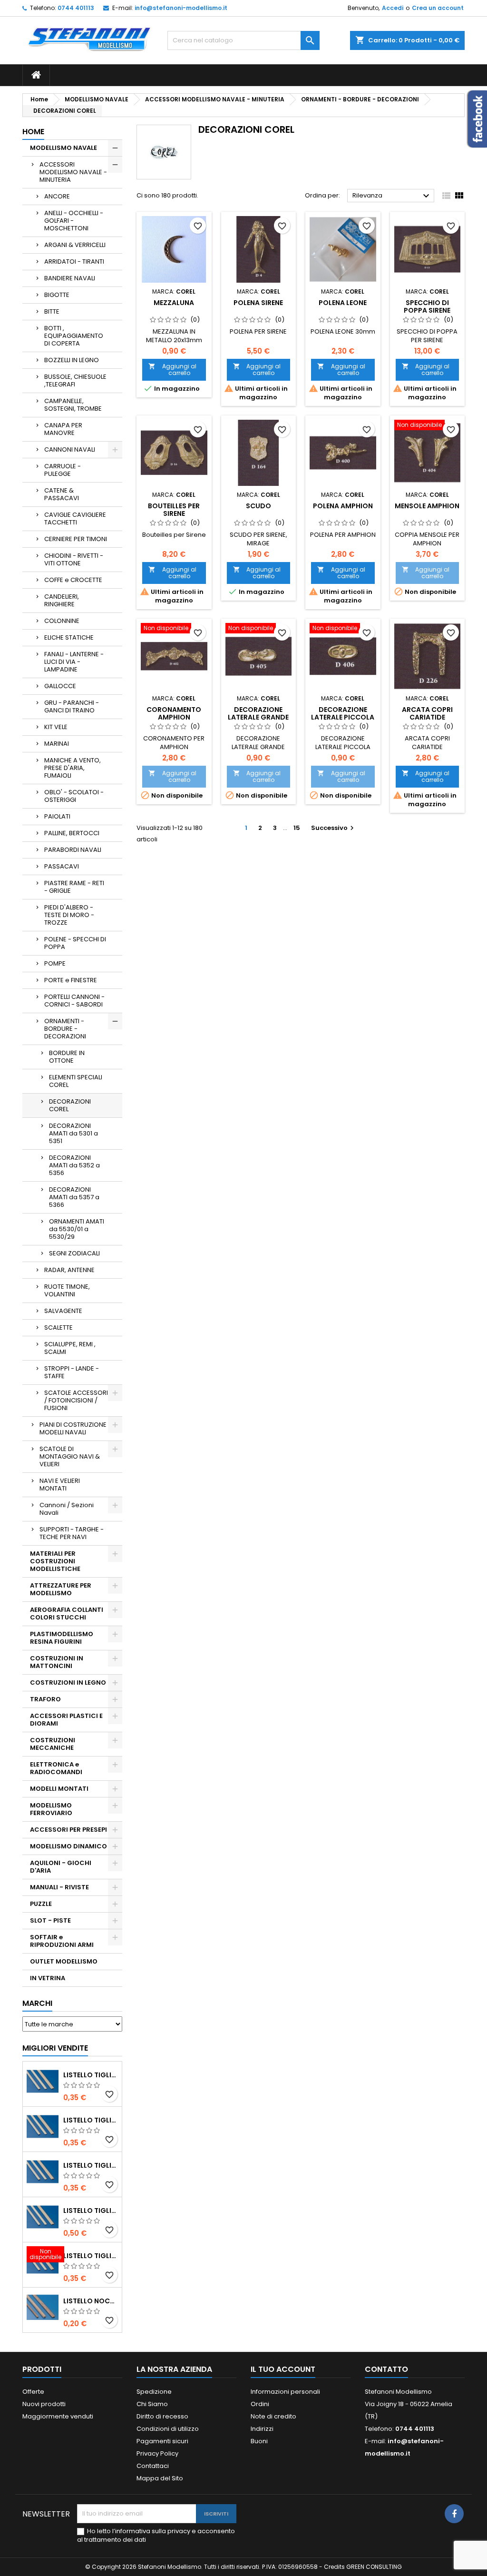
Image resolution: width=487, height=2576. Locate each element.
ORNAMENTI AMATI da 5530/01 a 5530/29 (77, 1229)
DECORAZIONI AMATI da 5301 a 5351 (73, 1133)
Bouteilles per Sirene (174, 510)
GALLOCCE (60, 686)
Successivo (334, 828)
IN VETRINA (48, 1978)
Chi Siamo (152, 2404)
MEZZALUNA (174, 303)
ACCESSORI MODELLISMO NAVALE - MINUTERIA (73, 172)
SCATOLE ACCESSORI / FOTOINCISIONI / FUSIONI (76, 1400)
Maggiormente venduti (58, 2416)
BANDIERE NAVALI (70, 278)
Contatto (386, 2369)
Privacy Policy (157, 2453)
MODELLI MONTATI (59, 1789)
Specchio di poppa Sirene (427, 306)
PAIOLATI (57, 816)
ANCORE (57, 196)
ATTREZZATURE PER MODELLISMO (61, 1589)
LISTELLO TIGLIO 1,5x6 (91, 2256)
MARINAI (57, 744)
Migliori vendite (55, 2048)
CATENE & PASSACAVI (62, 494)
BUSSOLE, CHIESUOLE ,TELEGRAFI (75, 380)
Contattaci (153, 2466)
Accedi (393, 8)
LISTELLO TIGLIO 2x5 (91, 2120)
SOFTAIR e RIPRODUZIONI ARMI (62, 1941)
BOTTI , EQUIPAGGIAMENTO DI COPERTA (74, 336)
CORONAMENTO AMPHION (174, 713)
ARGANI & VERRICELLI (75, 245)
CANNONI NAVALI (70, 449)
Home (33, 132)
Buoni (259, 2441)
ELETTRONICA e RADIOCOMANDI (56, 1768)
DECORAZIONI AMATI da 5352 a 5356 (74, 1165)
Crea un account (438, 8)
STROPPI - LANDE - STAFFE (72, 1372)
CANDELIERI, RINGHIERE (62, 600)
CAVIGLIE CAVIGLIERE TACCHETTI (75, 518)
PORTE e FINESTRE (71, 980)
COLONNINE (62, 621)
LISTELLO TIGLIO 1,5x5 (91, 2075)
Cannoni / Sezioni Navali (67, 1509)
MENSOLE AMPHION (427, 506)
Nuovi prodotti (44, 2404)
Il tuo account (283, 2369)
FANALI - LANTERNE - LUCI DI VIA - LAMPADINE (74, 662)
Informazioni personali (285, 2392)
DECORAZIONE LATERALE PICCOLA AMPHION (343, 717)
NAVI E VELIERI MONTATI (60, 1485)
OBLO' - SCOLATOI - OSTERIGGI (74, 796)
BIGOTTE (57, 295)
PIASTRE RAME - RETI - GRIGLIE (74, 887)
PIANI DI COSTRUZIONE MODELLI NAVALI (73, 1428)
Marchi (37, 2003)
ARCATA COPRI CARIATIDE (427, 713)
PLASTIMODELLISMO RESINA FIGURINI (62, 1638)
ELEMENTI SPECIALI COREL (76, 1081)
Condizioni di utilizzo (168, 2429)
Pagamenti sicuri (162, 2441)
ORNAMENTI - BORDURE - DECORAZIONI (65, 1029)
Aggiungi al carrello (172, 370)
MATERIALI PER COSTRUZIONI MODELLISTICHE (55, 1561)
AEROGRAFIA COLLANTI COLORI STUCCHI (67, 1614)
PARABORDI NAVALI (73, 850)
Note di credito (273, 2416)
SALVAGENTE (63, 1311)
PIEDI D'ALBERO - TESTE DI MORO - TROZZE (69, 915)
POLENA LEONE (343, 303)
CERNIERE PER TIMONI (76, 539)
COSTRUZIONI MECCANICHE (53, 1744)
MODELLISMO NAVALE (63, 148)
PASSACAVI (62, 866)
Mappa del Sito (160, 2478)
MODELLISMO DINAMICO (68, 1846)
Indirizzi (262, 2429)
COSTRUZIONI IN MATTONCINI (57, 1662)
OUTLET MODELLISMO (64, 1961)
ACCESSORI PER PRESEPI (68, 1830)
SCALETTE (58, 1327)
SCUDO (258, 506)
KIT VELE (56, 727)
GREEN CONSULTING (374, 2567)
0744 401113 (76, 8)
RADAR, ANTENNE (69, 1270)
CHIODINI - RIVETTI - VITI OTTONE (74, 559)
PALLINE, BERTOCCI (72, 833)
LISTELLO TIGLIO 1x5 (91, 2165)
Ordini (260, 2404)
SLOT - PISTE (50, 1920)
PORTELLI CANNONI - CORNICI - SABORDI (74, 1001)
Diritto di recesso (162, 2416)
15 (297, 828)
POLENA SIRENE (258, 303)
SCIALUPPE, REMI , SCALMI (70, 1348)
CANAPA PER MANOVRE (63, 429)
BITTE (52, 311)
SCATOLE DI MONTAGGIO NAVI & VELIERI (70, 1456)
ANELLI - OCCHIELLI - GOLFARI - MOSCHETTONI (74, 221)
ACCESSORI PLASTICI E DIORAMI (66, 1720)
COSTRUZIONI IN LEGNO (68, 1683)
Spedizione (154, 2392)
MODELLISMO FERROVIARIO (51, 1809)
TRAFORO (45, 1699)
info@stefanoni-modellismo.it (181, 8)
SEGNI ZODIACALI (74, 1253)
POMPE (55, 963)
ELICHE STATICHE (69, 637)
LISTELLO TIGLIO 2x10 (91, 2211)
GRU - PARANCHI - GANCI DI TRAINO (72, 706)
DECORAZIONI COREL (70, 1105)
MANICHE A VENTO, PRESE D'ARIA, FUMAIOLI (73, 768)
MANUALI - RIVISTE (59, 1887)
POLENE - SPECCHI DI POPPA (75, 943)
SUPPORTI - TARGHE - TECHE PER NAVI (72, 1533)
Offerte (33, 2392)
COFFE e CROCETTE (73, 580)
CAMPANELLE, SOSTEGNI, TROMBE (73, 405)
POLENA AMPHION (343, 506)
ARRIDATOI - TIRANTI (74, 262)
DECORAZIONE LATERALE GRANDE (258, 713)
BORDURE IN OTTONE (67, 1057)
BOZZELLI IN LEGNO (72, 360)
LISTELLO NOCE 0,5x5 (91, 2301)
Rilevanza (392, 196)
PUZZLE (41, 1904)
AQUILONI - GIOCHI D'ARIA (61, 1867)
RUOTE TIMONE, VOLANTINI (67, 1290)
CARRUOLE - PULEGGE (63, 470)
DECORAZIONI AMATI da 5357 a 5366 (74, 1197)
